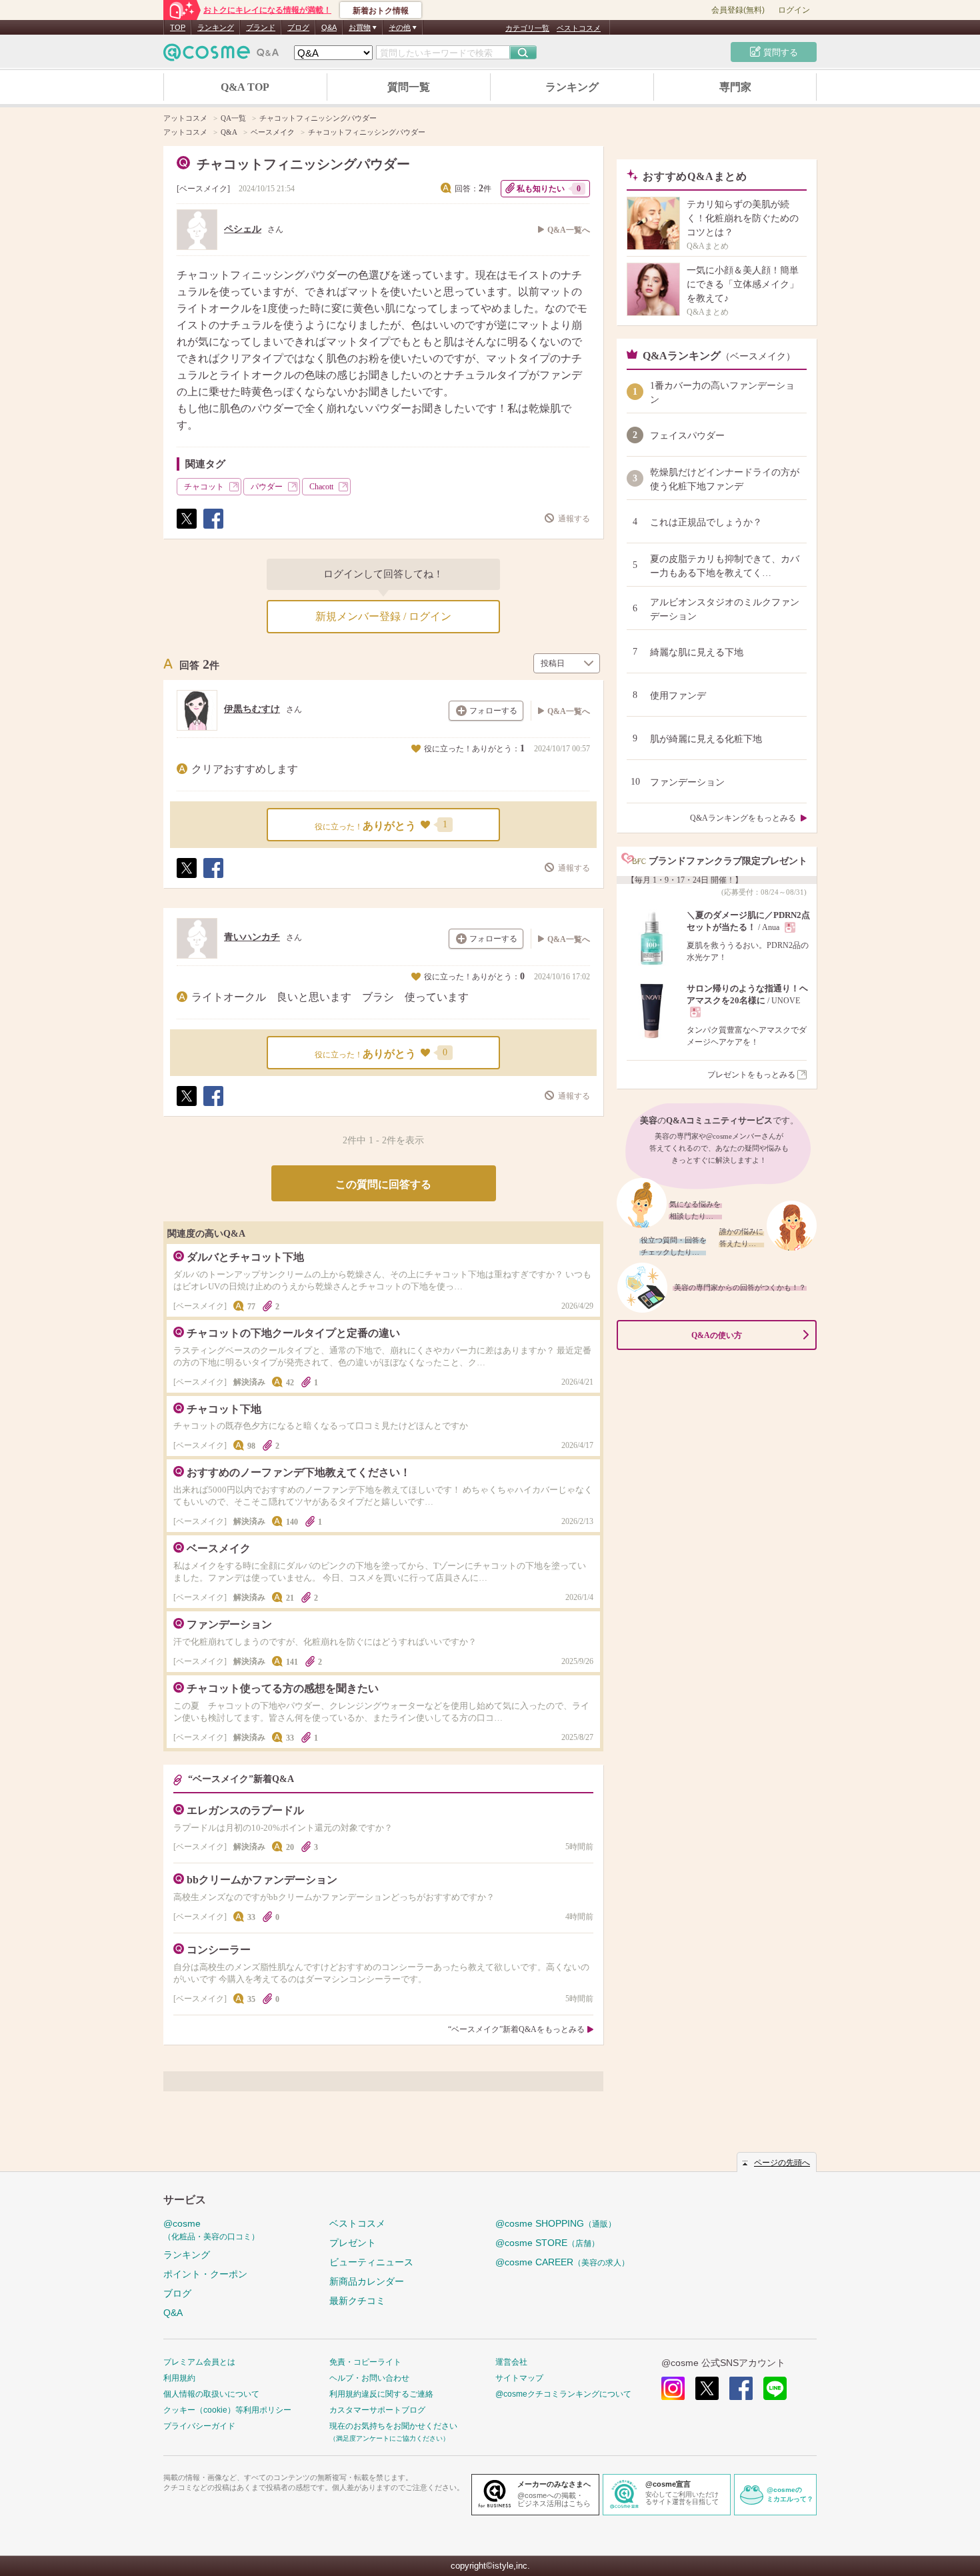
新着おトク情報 (381, 11)
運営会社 (511, 2362)
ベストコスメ (579, 28)
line (775, 2388)
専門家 (735, 87)
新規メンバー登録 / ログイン (383, 616)
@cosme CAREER (562, 2262)
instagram (673, 2388)
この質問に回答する (383, 1184)
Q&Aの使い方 (717, 1335)
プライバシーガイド (199, 2426)
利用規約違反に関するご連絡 (381, 2394)
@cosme (211, 2230)
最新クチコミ (357, 2301)
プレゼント (353, 2243)
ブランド (261, 27)
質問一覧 (409, 87)
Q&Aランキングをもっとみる (743, 818)
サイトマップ (519, 2378)
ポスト (186, 528)
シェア (213, 528)
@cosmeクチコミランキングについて (563, 2394)
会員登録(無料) (738, 10)
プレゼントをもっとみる (751, 1075)
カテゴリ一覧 (527, 28)
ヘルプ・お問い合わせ (369, 2378)
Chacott (321, 487)
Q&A (329, 27)
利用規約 (179, 2378)
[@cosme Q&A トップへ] (221, 56)
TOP (178, 27)
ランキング (216, 27)
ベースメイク (203, 189)
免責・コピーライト (365, 2362)
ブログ (298, 27)
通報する (574, 519)
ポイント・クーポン (205, 2274)
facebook (741, 2388)
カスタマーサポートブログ (377, 2410)
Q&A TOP (245, 87)
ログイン (794, 10)
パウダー (267, 487)
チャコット (204, 487)
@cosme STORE (547, 2243)
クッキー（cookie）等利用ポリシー (227, 2410)
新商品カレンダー (367, 2281)
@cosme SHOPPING (556, 2223)
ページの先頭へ (782, 2163)
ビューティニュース (371, 2262)
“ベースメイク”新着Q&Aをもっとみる (516, 2029)
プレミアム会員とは (199, 2362)
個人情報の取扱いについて (211, 2394)
